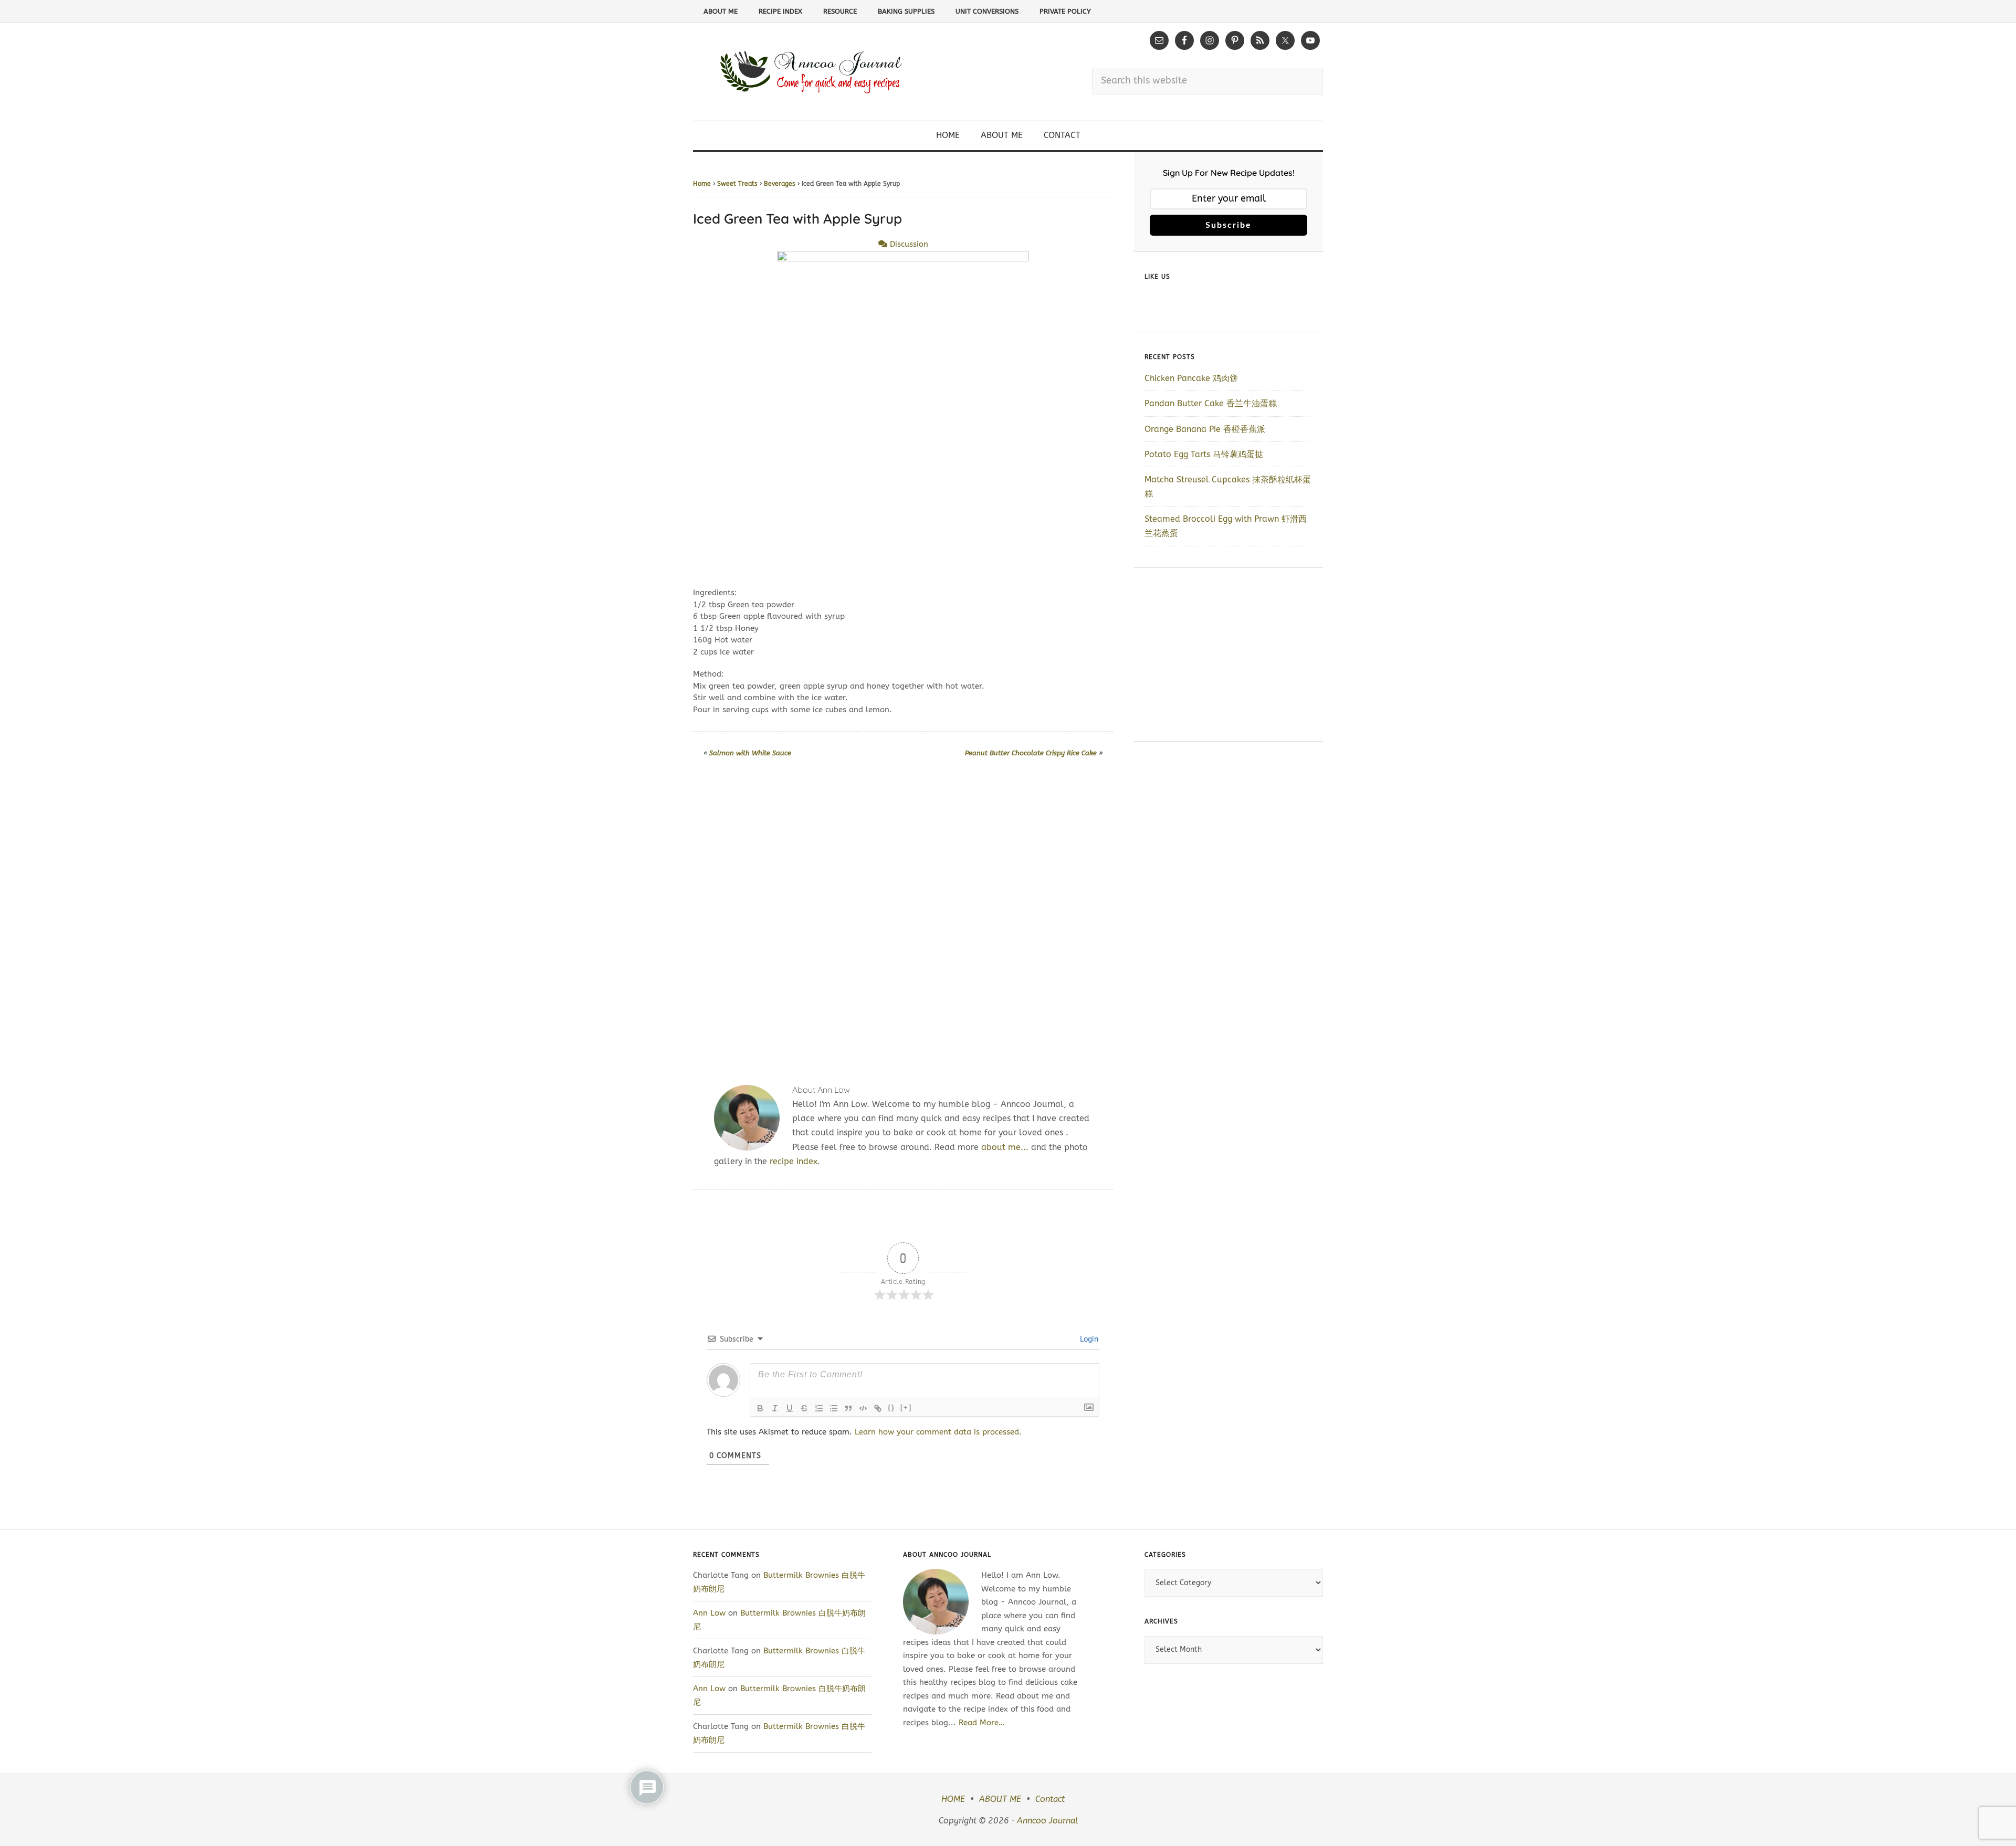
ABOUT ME (1000, 1799)
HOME (953, 1799)
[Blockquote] (848, 1408)
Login (1088, 1339)
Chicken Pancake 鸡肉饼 (1191, 378)
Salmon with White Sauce (750, 753)
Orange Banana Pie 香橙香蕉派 (1205, 429)
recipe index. (795, 1161)
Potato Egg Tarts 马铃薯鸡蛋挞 (1204, 454)
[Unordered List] (834, 1408)
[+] (906, 1407)
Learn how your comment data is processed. (938, 1432)
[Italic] (775, 1408)
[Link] (878, 1408)
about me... (1005, 1147)
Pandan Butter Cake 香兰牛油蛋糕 (1211, 403)
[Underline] (790, 1408)
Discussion (908, 244)
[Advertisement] (903, 917)
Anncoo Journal (1047, 1821)
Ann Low (709, 1613)
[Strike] (804, 1408)
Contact (1050, 1799)
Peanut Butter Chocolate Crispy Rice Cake (1031, 753)
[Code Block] (863, 1408)
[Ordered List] (819, 1408)
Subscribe (1228, 225)
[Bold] (760, 1408)
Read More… (982, 1723)
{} (891, 1407)
